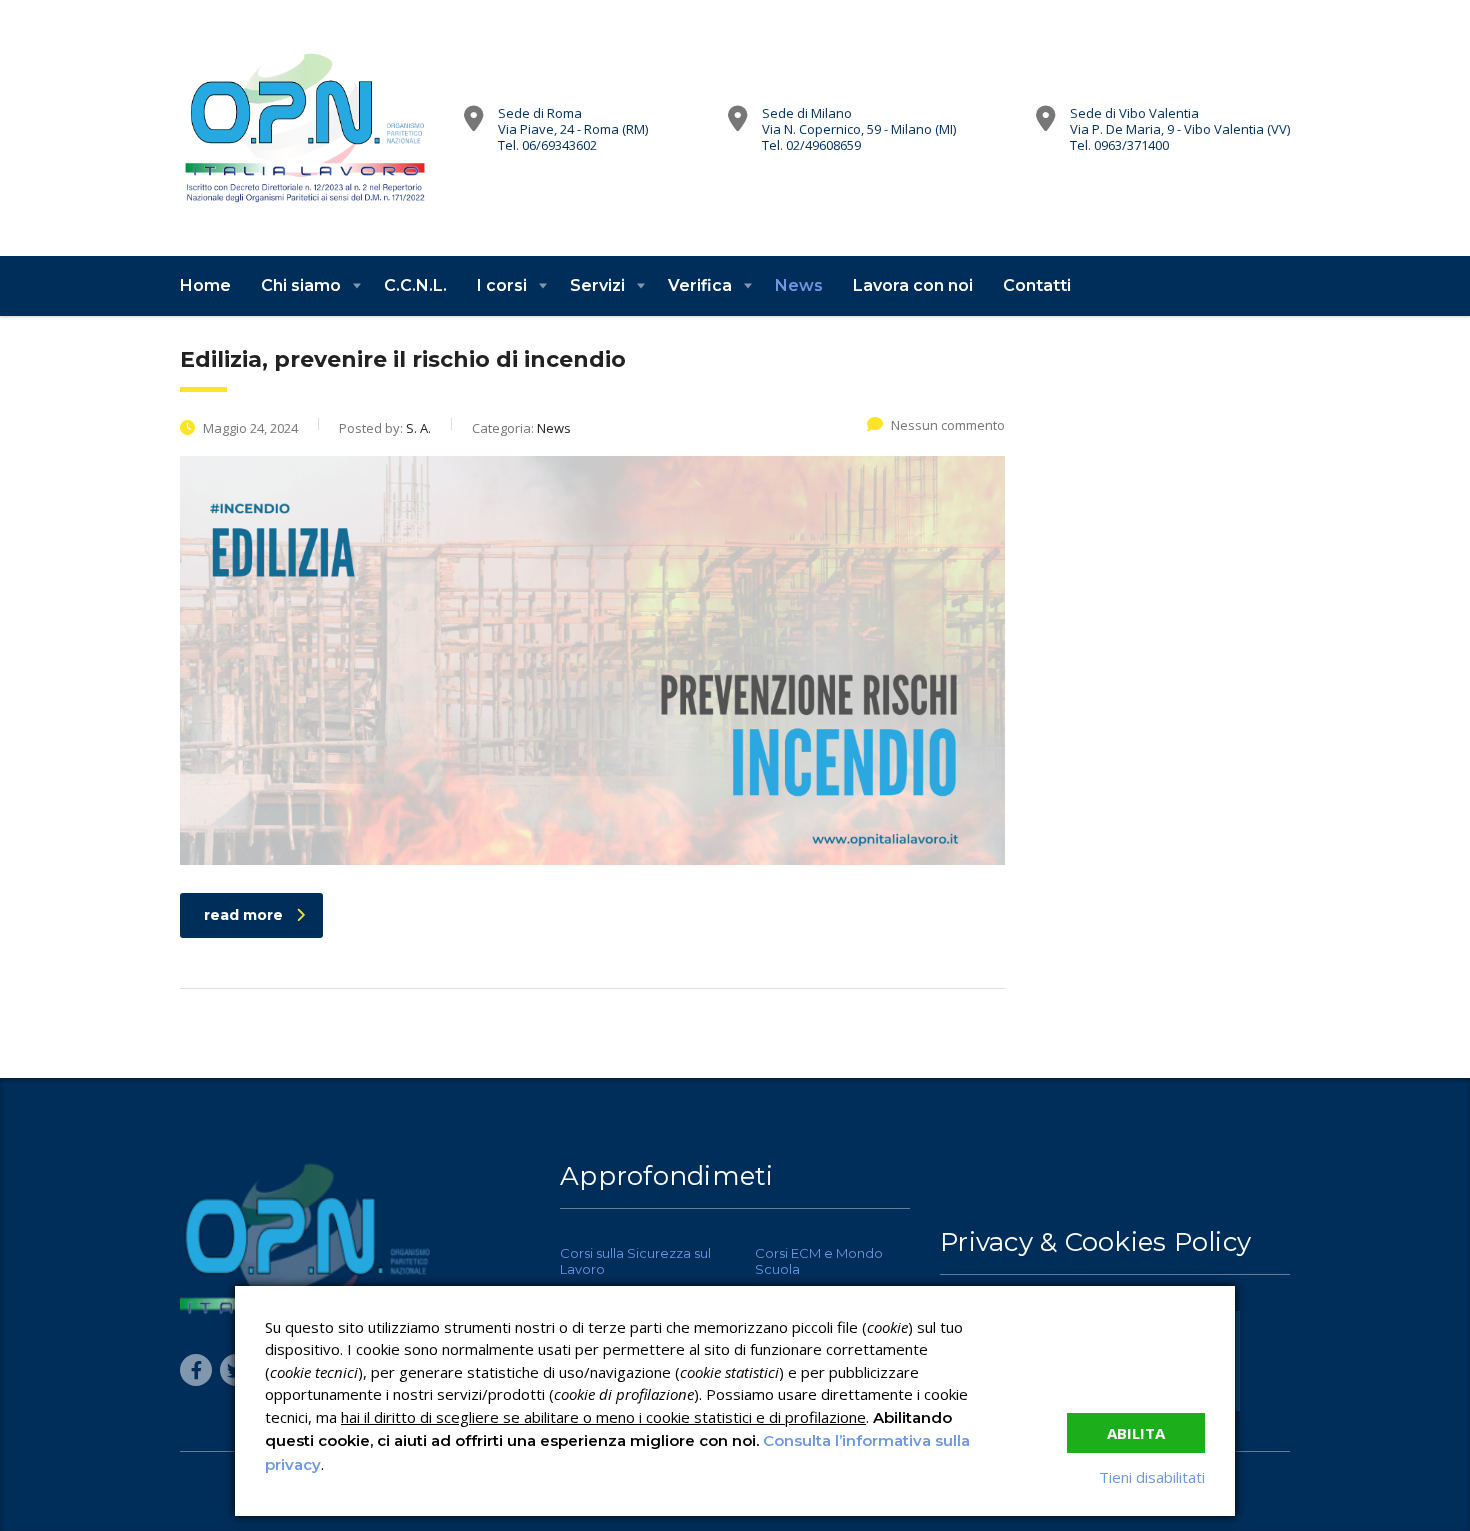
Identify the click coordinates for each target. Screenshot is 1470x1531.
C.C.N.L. (415, 285)
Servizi (597, 285)
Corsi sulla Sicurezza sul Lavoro (635, 1261)
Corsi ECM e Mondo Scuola (819, 1261)
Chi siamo (301, 285)
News (799, 285)
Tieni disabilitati (1152, 1477)
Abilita (1136, 1433)
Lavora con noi (913, 285)
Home (205, 285)
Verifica (700, 285)
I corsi (502, 285)
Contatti (1037, 285)
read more (243, 915)
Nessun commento (948, 425)
